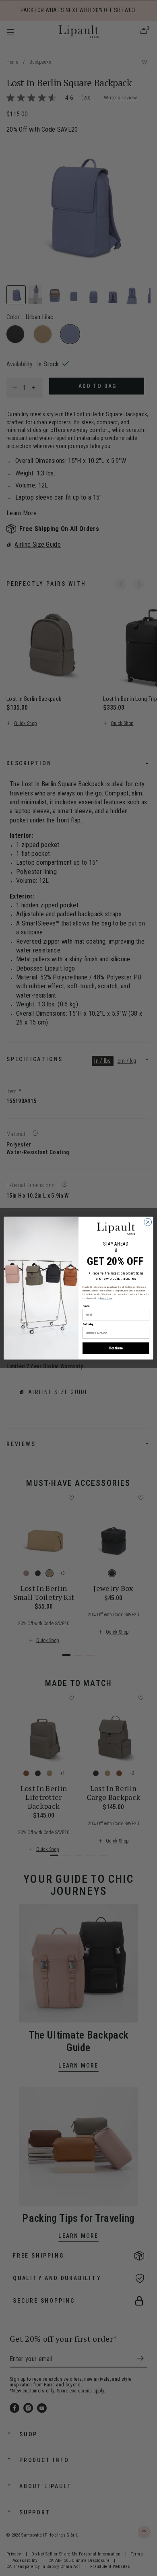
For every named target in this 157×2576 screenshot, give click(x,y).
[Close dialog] (148, 1222)
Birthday (88, 1324)
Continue (116, 1348)
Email (86, 1306)
